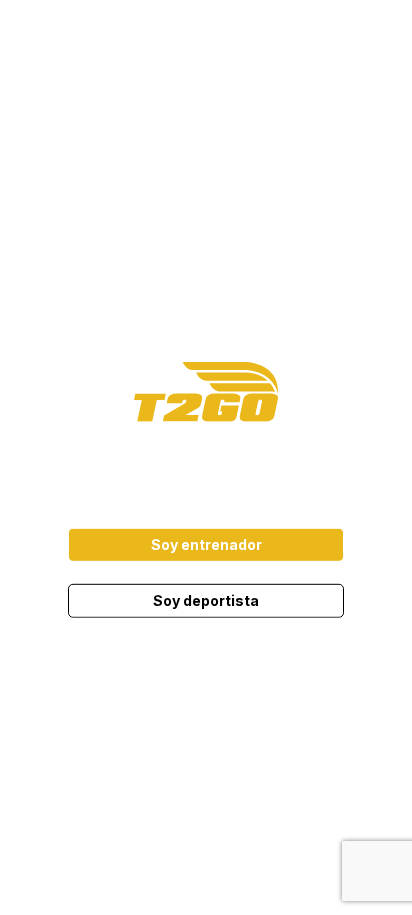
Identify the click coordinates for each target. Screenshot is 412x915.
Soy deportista (206, 600)
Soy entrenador (206, 544)
